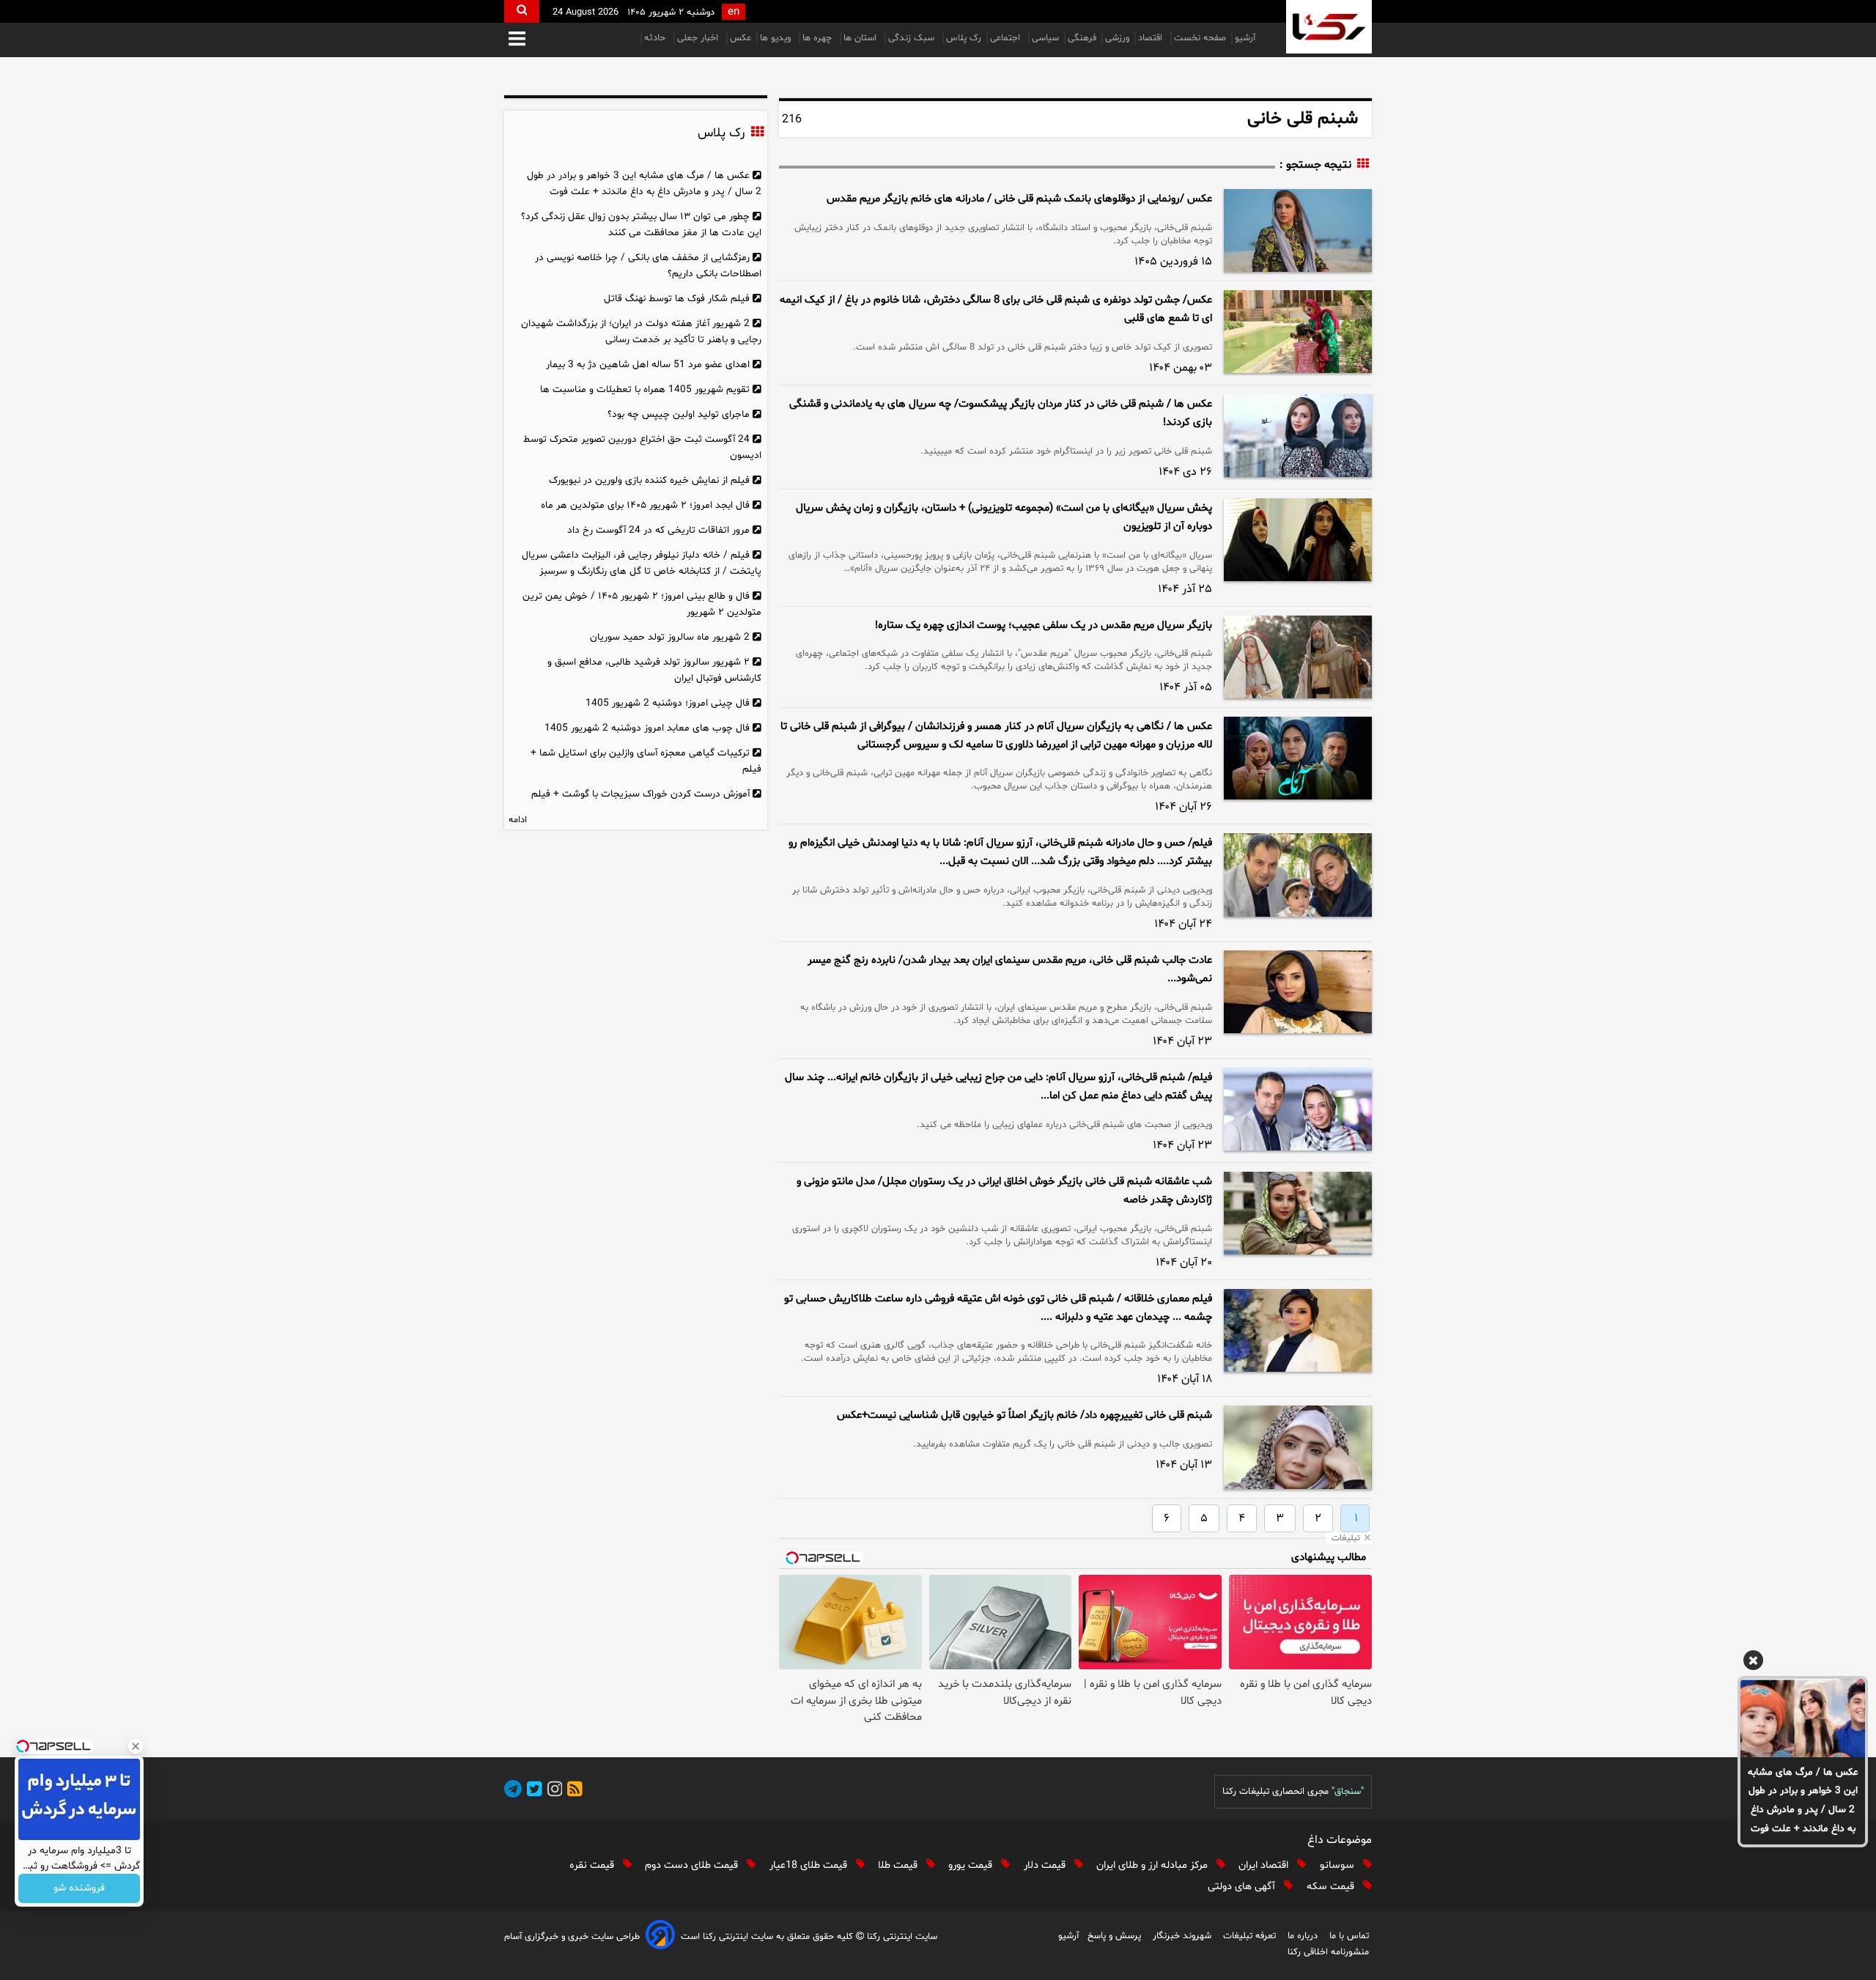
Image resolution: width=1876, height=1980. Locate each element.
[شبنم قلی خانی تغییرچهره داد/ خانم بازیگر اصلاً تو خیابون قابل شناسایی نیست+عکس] (1298, 1447)
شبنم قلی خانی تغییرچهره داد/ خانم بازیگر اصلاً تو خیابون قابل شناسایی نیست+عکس (1024, 1415)
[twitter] (532, 1791)
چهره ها (819, 38)
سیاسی (1045, 38)
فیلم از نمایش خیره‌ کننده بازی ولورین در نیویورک (649, 480)
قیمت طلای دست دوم (693, 1865)
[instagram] (553, 1791)
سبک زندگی (913, 38)
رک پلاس (964, 38)
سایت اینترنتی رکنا (901, 1937)
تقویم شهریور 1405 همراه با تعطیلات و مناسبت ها (645, 389)
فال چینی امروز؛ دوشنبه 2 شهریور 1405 (668, 703)
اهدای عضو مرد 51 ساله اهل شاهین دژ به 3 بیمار (648, 365)
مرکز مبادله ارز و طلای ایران (1153, 1865)
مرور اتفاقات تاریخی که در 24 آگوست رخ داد (658, 530)
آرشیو (1245, 38)
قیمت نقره (593, 1865)
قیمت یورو (972, 1865)
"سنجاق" (1348, 1792)
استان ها (861, 38)
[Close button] (136, 1746)
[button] (517, 40)
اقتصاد (1152, 38)
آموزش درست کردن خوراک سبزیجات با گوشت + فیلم (640, 794)
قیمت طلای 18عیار (810, 1865)
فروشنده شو (79, 1889)
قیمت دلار (1046, 1865)
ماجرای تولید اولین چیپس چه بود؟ (679, 414)
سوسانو (1338, 1865)
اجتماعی (1007, 38)
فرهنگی (1082, 38)
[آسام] (660, 1937)
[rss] (572, 1791)
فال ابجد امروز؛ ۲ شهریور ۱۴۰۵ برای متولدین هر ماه (645, 505)
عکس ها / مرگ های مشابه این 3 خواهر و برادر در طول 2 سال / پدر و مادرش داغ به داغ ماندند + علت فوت (1803, 1801)
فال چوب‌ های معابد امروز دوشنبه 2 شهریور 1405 (647, 728)
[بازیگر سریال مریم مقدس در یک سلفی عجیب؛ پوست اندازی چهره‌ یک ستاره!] (1298, 657)
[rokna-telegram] (513, 1791)
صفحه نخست (1200, 38)
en (734, 12)
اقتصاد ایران (1265, 1865)
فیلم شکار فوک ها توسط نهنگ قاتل (677, 299)
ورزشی (1117, 38)
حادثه (656, 38)
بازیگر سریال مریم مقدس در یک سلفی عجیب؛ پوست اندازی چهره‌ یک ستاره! (1044, 625)
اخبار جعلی (699, 38)
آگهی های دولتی (1243, 1887)
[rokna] (1329, 27)
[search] (522, 11)
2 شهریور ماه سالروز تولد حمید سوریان (670, 637)
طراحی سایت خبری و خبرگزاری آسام (572, 1937)
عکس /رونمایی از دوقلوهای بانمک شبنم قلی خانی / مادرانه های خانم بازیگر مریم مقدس (1019, 199)
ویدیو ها (777, 38)
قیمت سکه (1332, 1887)
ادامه (518, 820)
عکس (741, 38)
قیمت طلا (899, 1865)
